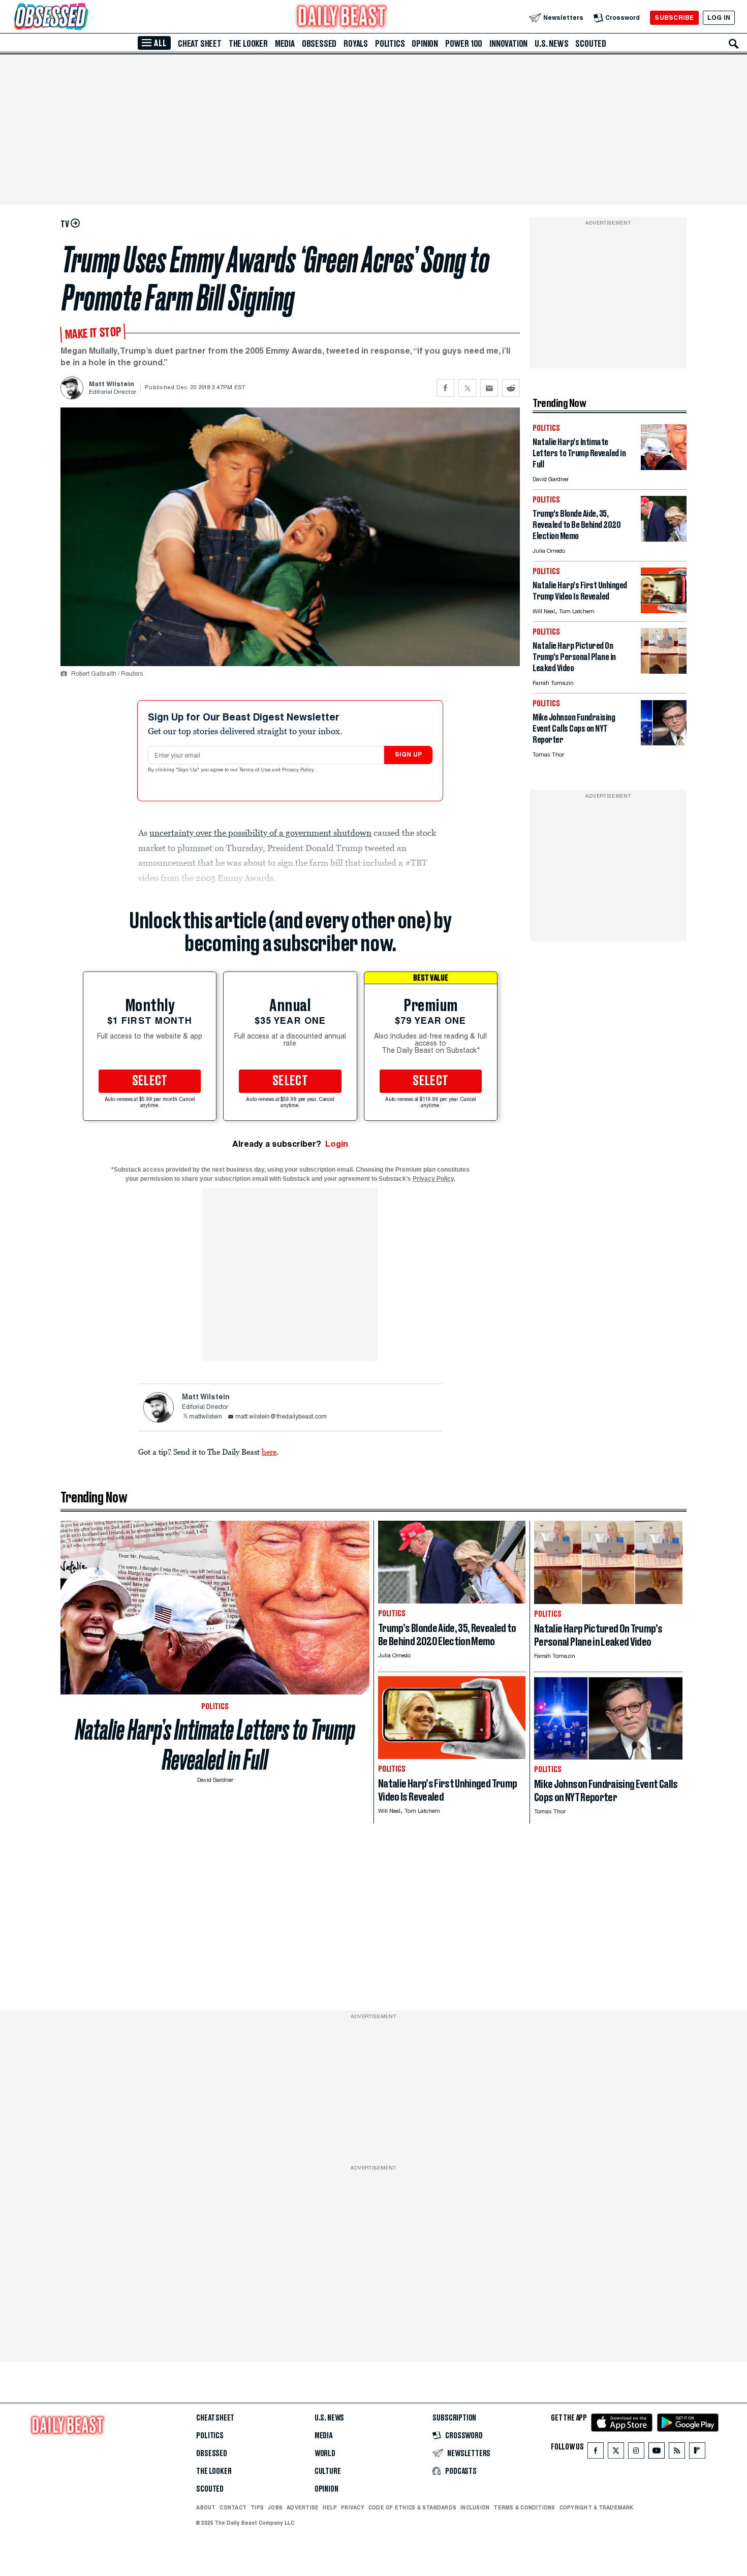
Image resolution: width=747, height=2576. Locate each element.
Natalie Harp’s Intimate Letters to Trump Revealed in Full (215, 1745)
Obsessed (319, 44)
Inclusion (475, 2507)
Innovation (508, 44)
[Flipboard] (697, 2453)
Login (337, 1144)
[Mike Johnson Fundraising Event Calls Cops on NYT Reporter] (664, 743)
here (269, 1452)
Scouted (591, 44)
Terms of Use (256, 770)
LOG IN (719, 18)
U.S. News (551, 44)
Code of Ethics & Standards (412, 2507)
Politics (390, 44)
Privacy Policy (299, 770)
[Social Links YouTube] (657, 2453)
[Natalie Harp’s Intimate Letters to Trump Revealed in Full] (664, 467)
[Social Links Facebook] (596, 2453)
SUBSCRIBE (674, 18)
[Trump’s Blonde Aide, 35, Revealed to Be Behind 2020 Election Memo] (664, 539)
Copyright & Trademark (597, 2507)
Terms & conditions (524, 2507)
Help (330, 2507)
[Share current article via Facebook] (445, 388)
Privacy (353, 2507)
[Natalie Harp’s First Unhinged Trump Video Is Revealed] (664, 610)
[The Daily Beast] (342, 18)
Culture (328, 2471)
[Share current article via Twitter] (467, 388)
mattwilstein (206, 1417)
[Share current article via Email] (489, 388)
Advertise (303, 2507)
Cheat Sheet (200, 44)
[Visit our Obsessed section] (83, 18)
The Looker (248, 44)
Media (285, 44)
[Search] (734, 44)
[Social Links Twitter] (616, 2453)
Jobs (275, 2507)
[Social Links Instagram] (636, 2453)
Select (150, 1081)
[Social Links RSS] (677, 2453)
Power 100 (464, 44)
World (325, 2454)
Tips (257, 2507)
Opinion (425, 44)
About (206, 2507)
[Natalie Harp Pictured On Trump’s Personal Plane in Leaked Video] (664, 671)
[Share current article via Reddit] (511, 388)
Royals (356, 44)
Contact (233, 2507)
